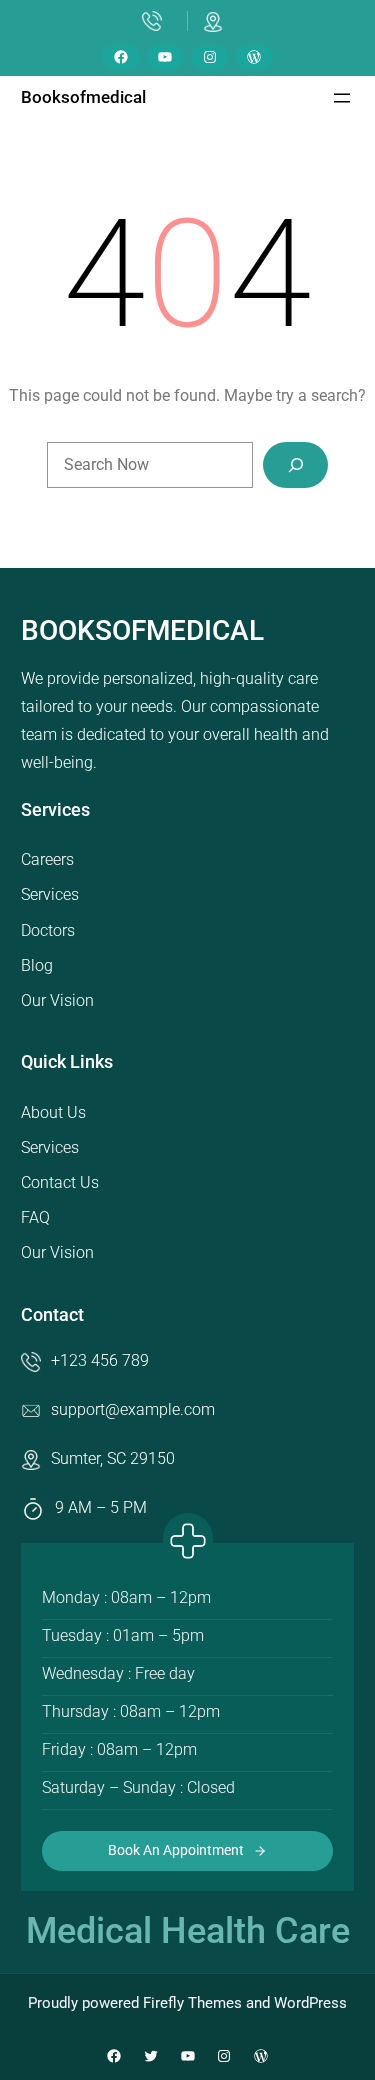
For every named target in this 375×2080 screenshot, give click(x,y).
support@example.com (133, 1409)
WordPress (310, 2003)
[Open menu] (342, 98)
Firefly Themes (192, 2003)
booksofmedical (83, 97)
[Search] (295, 465)
